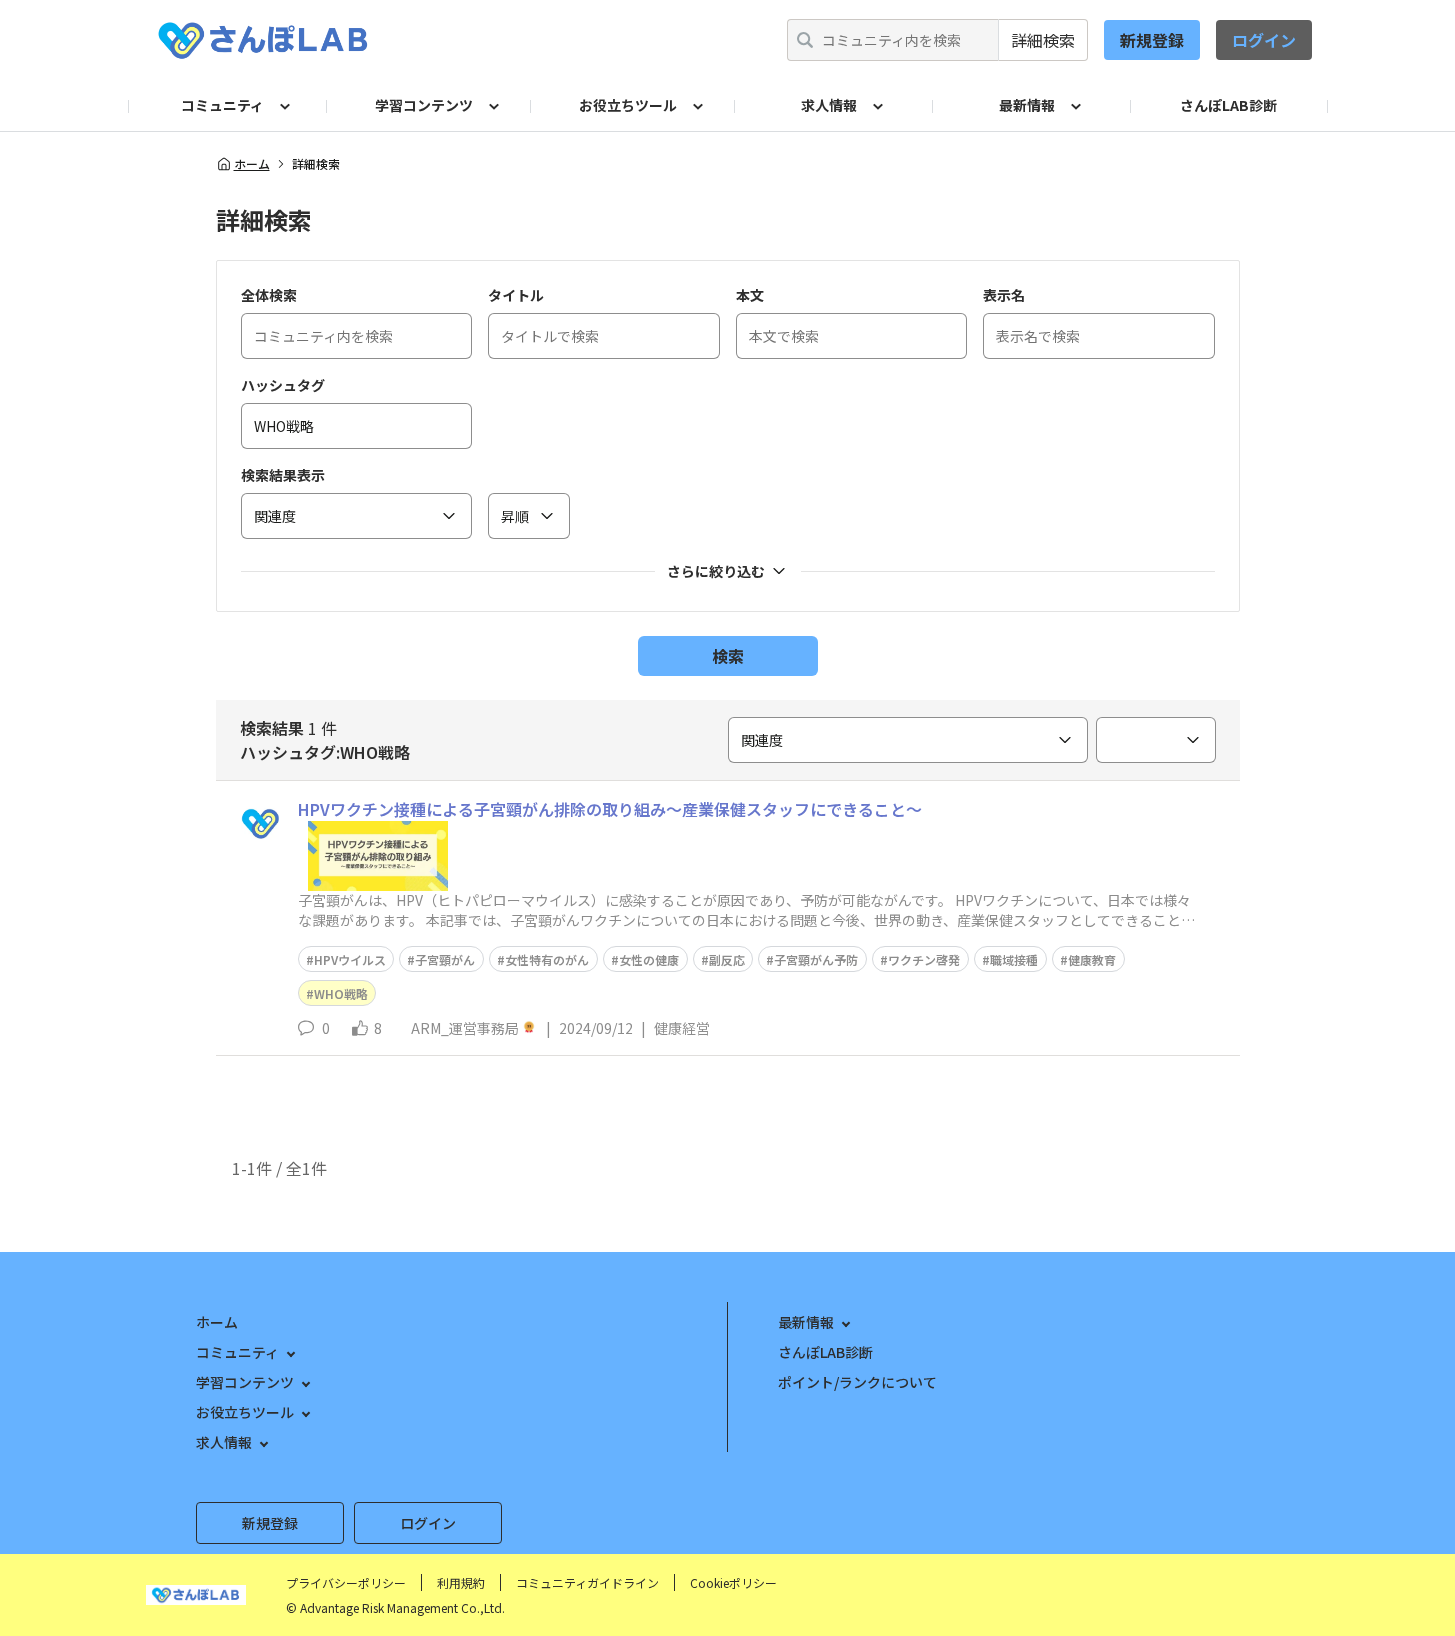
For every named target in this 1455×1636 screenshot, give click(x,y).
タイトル (516, 295)
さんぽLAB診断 (1228, 105)
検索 (728, 656)
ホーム (252, 164)
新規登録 (1152, 40)
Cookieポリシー (733, 1582)
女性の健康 (649, 959)
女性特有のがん (547, 959)
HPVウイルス (350, 959)
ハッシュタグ (283, 385)
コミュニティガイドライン (587, 1582)
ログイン (1264, 40)
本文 (750, 295)
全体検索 (269, 295)
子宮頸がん (445, 959)
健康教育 (1092, 959)
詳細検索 (1043, 40)
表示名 (1004, 295)
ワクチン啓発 (924, 959)
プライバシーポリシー (346, 1582)
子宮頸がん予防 (816, 959)
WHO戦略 (341, 993)
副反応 (727, 959)
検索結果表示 (283, 475)
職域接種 (1014, 959)
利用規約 (461, 1582)
